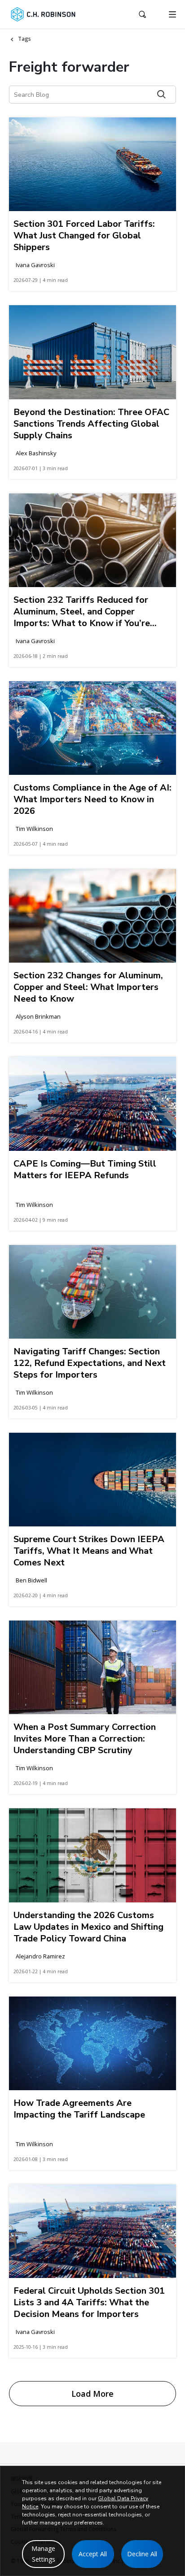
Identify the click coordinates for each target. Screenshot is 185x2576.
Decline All (142, 2554)
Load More (92, 2394)
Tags (24, 39)
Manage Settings (43, 2554)
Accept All (93, 2554)
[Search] (161, 94)
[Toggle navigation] (172, 14)
